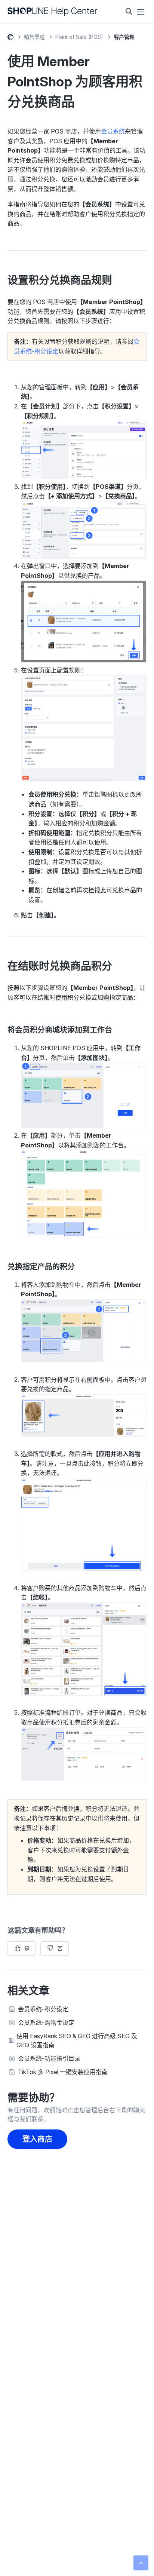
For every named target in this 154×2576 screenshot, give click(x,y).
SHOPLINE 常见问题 (10, 38)
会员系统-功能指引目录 (49, 2058)
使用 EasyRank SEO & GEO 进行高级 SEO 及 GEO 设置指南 (77, 2040)
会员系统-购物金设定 (46, 2023)
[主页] (53, 12)
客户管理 (124, 37)
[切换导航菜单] (141, 12)
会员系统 (113, 131)
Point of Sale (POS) (79, 37)
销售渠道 (34, 37)
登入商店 (37, 2139)
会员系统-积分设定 (43, 2009)
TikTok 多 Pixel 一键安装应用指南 (63, 2072)
